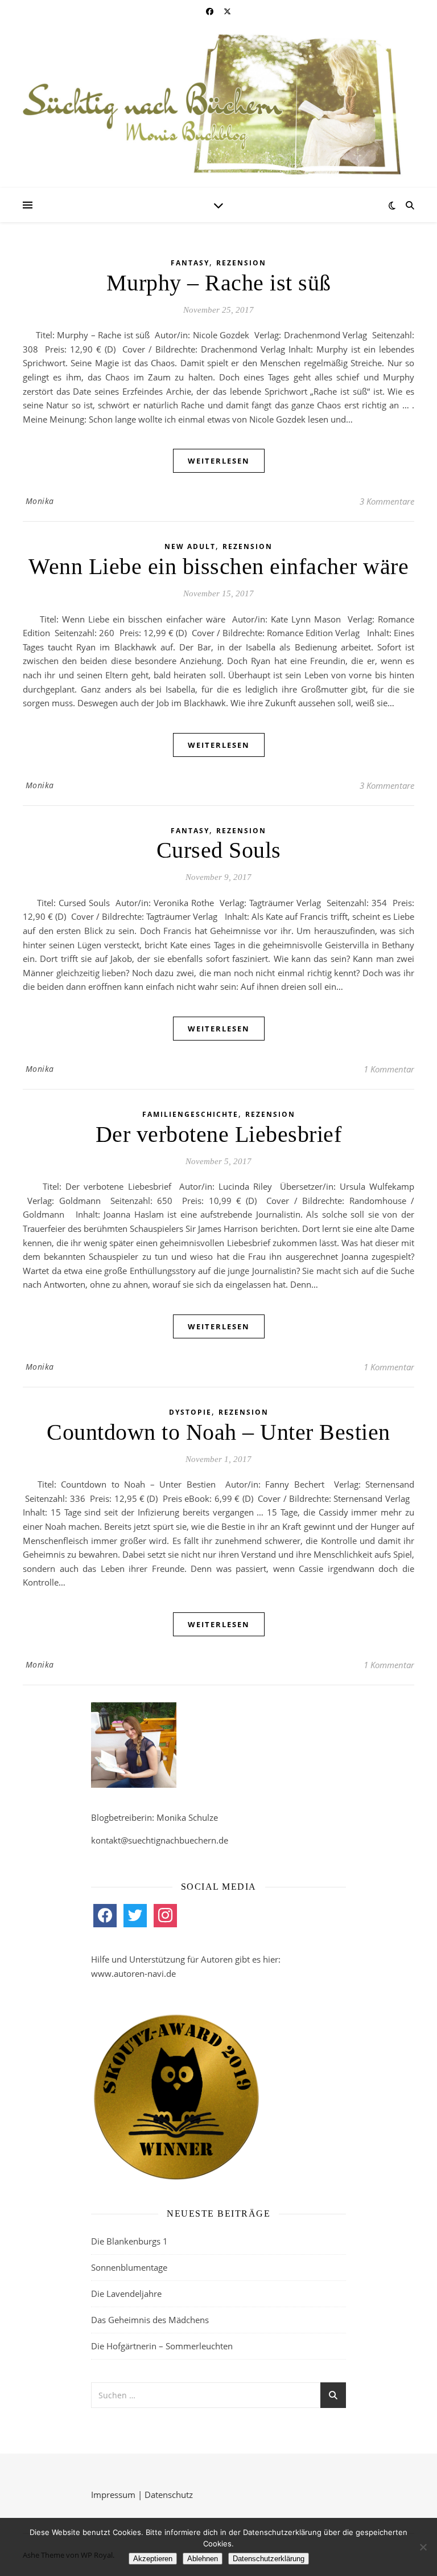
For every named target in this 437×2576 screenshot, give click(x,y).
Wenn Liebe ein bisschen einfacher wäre (218, 566)
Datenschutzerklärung (269, 2559)
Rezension (241, 263)
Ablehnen (203, 2559)
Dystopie (190, 1412)
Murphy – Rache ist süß (219, 283)
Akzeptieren (153, 2559)
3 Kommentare (387, 501)
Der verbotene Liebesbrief (219, 1134)
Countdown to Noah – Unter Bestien (218, 1432)
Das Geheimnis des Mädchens (150, 2320)
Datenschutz (169, 2495)
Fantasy (190, 263)
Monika (40, 501)
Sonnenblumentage (129, 2267)
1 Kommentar (389, 1069)
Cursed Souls (219, 850)
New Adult (190, 546)
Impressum (113, 2495)
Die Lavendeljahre (126, 2294)
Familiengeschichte (190, 1114)
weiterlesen (219, 461)
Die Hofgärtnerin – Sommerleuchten (162, 2346)
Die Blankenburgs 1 (129, 2241)
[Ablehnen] (423, 2547)
